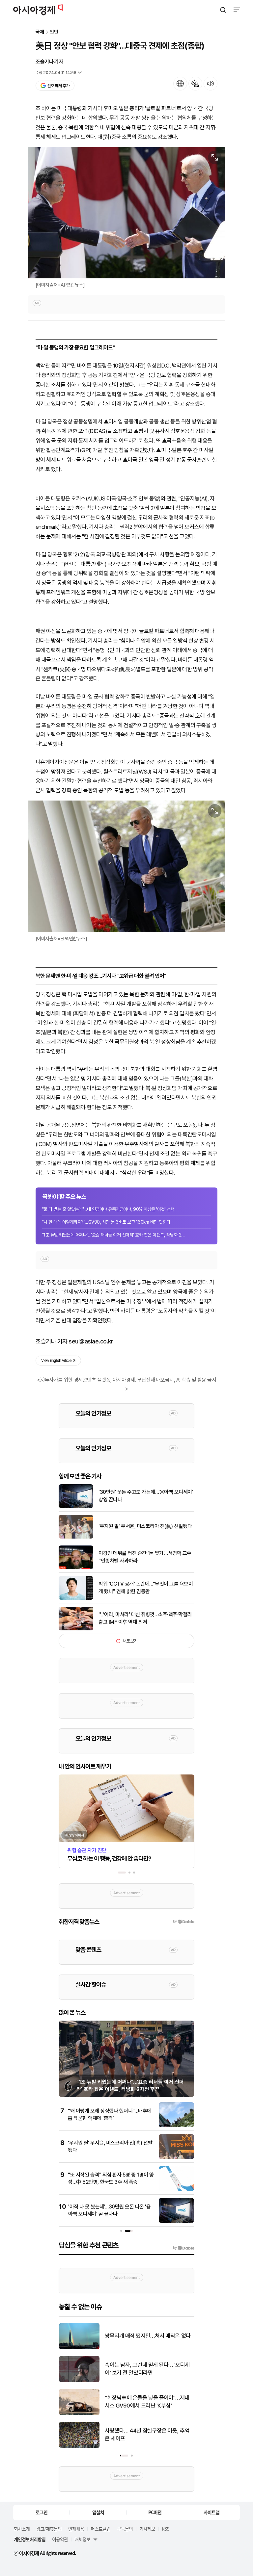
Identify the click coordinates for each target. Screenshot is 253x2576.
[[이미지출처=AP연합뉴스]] (126, 213)
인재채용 (76, 2529)
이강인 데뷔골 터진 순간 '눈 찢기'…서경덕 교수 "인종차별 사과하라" (145, 1557)
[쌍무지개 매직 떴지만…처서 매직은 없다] (79, 2348)
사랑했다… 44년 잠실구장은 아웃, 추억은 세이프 (147, 2435)
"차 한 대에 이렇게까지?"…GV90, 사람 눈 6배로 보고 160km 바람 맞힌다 (106, 1222)
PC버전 (155, 2512)
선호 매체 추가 (58, 86)
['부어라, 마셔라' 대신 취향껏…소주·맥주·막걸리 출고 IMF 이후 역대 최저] (76, 1629)
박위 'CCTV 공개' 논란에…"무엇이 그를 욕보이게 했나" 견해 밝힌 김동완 (146, 1587)
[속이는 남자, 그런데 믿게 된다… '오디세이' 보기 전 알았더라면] (79, 2381)
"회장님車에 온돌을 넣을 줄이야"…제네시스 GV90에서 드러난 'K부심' (147, 2402)
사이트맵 (211, 2512)
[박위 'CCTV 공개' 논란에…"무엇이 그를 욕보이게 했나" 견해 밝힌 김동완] (76, 1598)
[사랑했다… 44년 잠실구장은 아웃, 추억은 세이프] (79, 2447)
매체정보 (82, 2539)
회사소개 (22, 2529)
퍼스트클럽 (100, 2529)
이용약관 (60, 2539)
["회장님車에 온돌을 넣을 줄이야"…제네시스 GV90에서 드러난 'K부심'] (79, 2414)
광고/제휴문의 (49, 2529)
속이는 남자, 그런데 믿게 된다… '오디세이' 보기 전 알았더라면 (147, 2369)
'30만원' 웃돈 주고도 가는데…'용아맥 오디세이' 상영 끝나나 (146, 1496)
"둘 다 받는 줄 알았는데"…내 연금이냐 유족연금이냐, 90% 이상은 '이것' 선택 (108, 1209)
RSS (165, 2529)
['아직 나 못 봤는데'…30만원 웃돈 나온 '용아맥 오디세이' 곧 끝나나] (176, 2221)
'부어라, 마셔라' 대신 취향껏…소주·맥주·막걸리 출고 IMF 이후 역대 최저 (145, 1618)
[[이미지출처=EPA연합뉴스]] (126, 866)
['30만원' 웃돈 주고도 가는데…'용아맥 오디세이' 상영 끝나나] (76, 1506)
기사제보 (147, 2529)
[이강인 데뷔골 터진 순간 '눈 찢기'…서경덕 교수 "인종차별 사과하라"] (76, 1568)
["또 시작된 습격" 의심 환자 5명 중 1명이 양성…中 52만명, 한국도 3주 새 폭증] (176, 2190)
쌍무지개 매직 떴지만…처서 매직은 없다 (148, 2336)
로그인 (42, 2512)
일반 (54, 32)
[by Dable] (184, 2248)
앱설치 (98, 2512)
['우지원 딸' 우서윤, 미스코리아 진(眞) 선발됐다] (76, 1537)
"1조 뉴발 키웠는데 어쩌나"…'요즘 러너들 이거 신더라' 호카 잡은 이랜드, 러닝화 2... (113, 1235)
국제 (40, 32)
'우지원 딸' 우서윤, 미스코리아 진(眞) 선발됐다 (145, 1526)
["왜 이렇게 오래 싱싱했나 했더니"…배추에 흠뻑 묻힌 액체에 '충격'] (176, 2126)
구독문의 (125, 2529)
